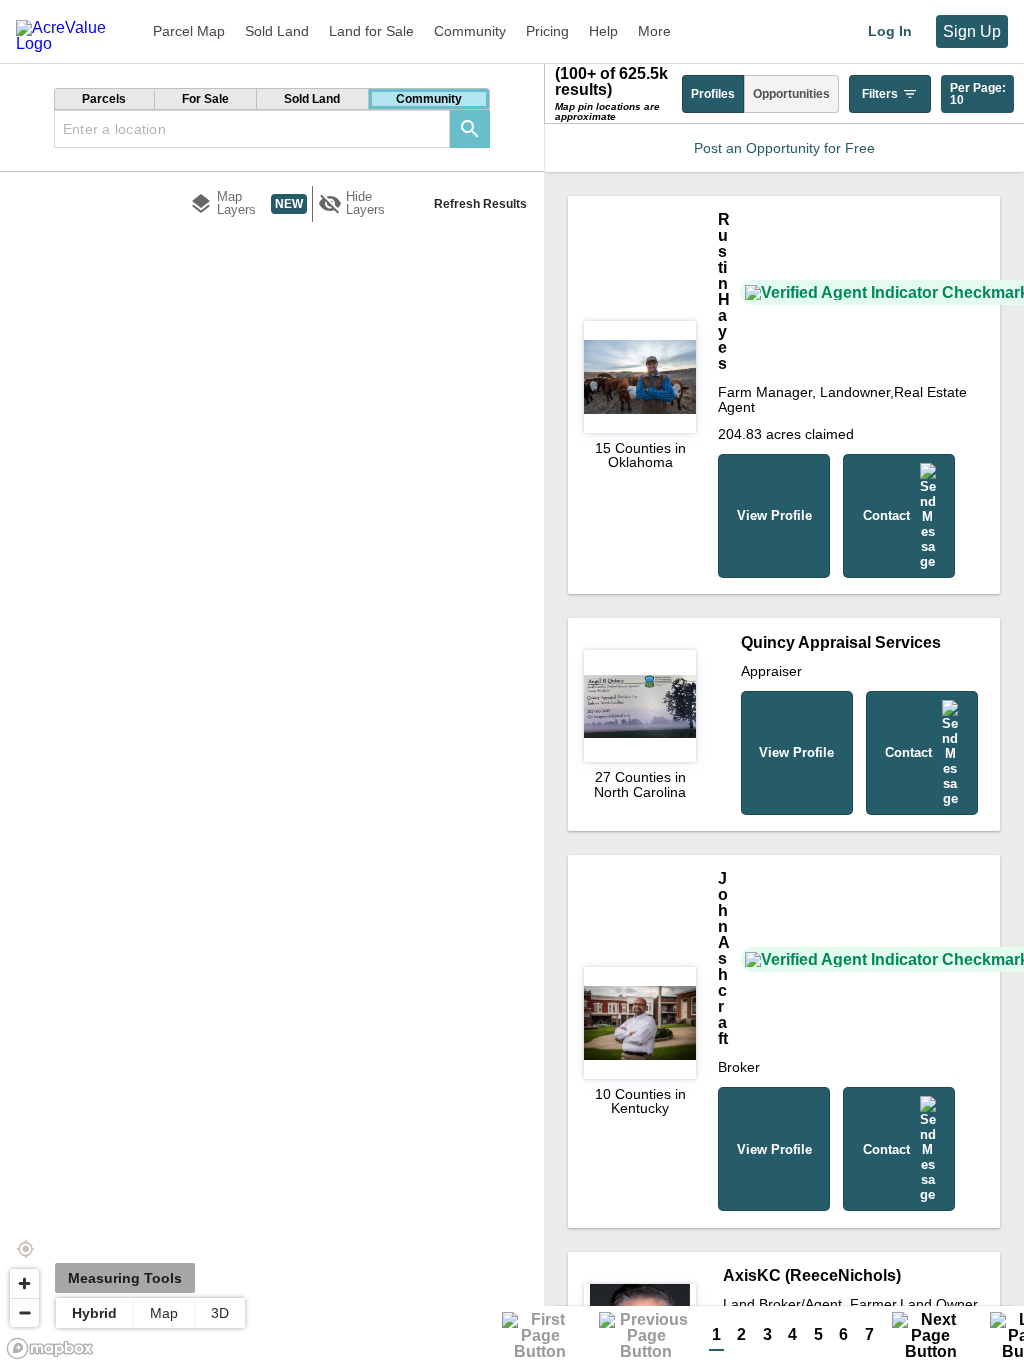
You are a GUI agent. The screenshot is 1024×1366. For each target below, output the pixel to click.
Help (603, 31)
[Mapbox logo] (50, 1348)
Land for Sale (371, 31)
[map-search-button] (470, 129)
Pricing (547, 31)
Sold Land (277, 31)
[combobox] (252, 129)
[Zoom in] (24, 1283)
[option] (105, 99)
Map (164, 1313)
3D (220, 1313)
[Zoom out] (24, 1312)
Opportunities (791, 94)
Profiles (713, 94)
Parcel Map (189, 31)
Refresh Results (480, 204)
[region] (272, 745)
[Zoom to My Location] (25, 1249)
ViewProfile (774, 515)
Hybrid (94, 1313)
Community (470, 31)
